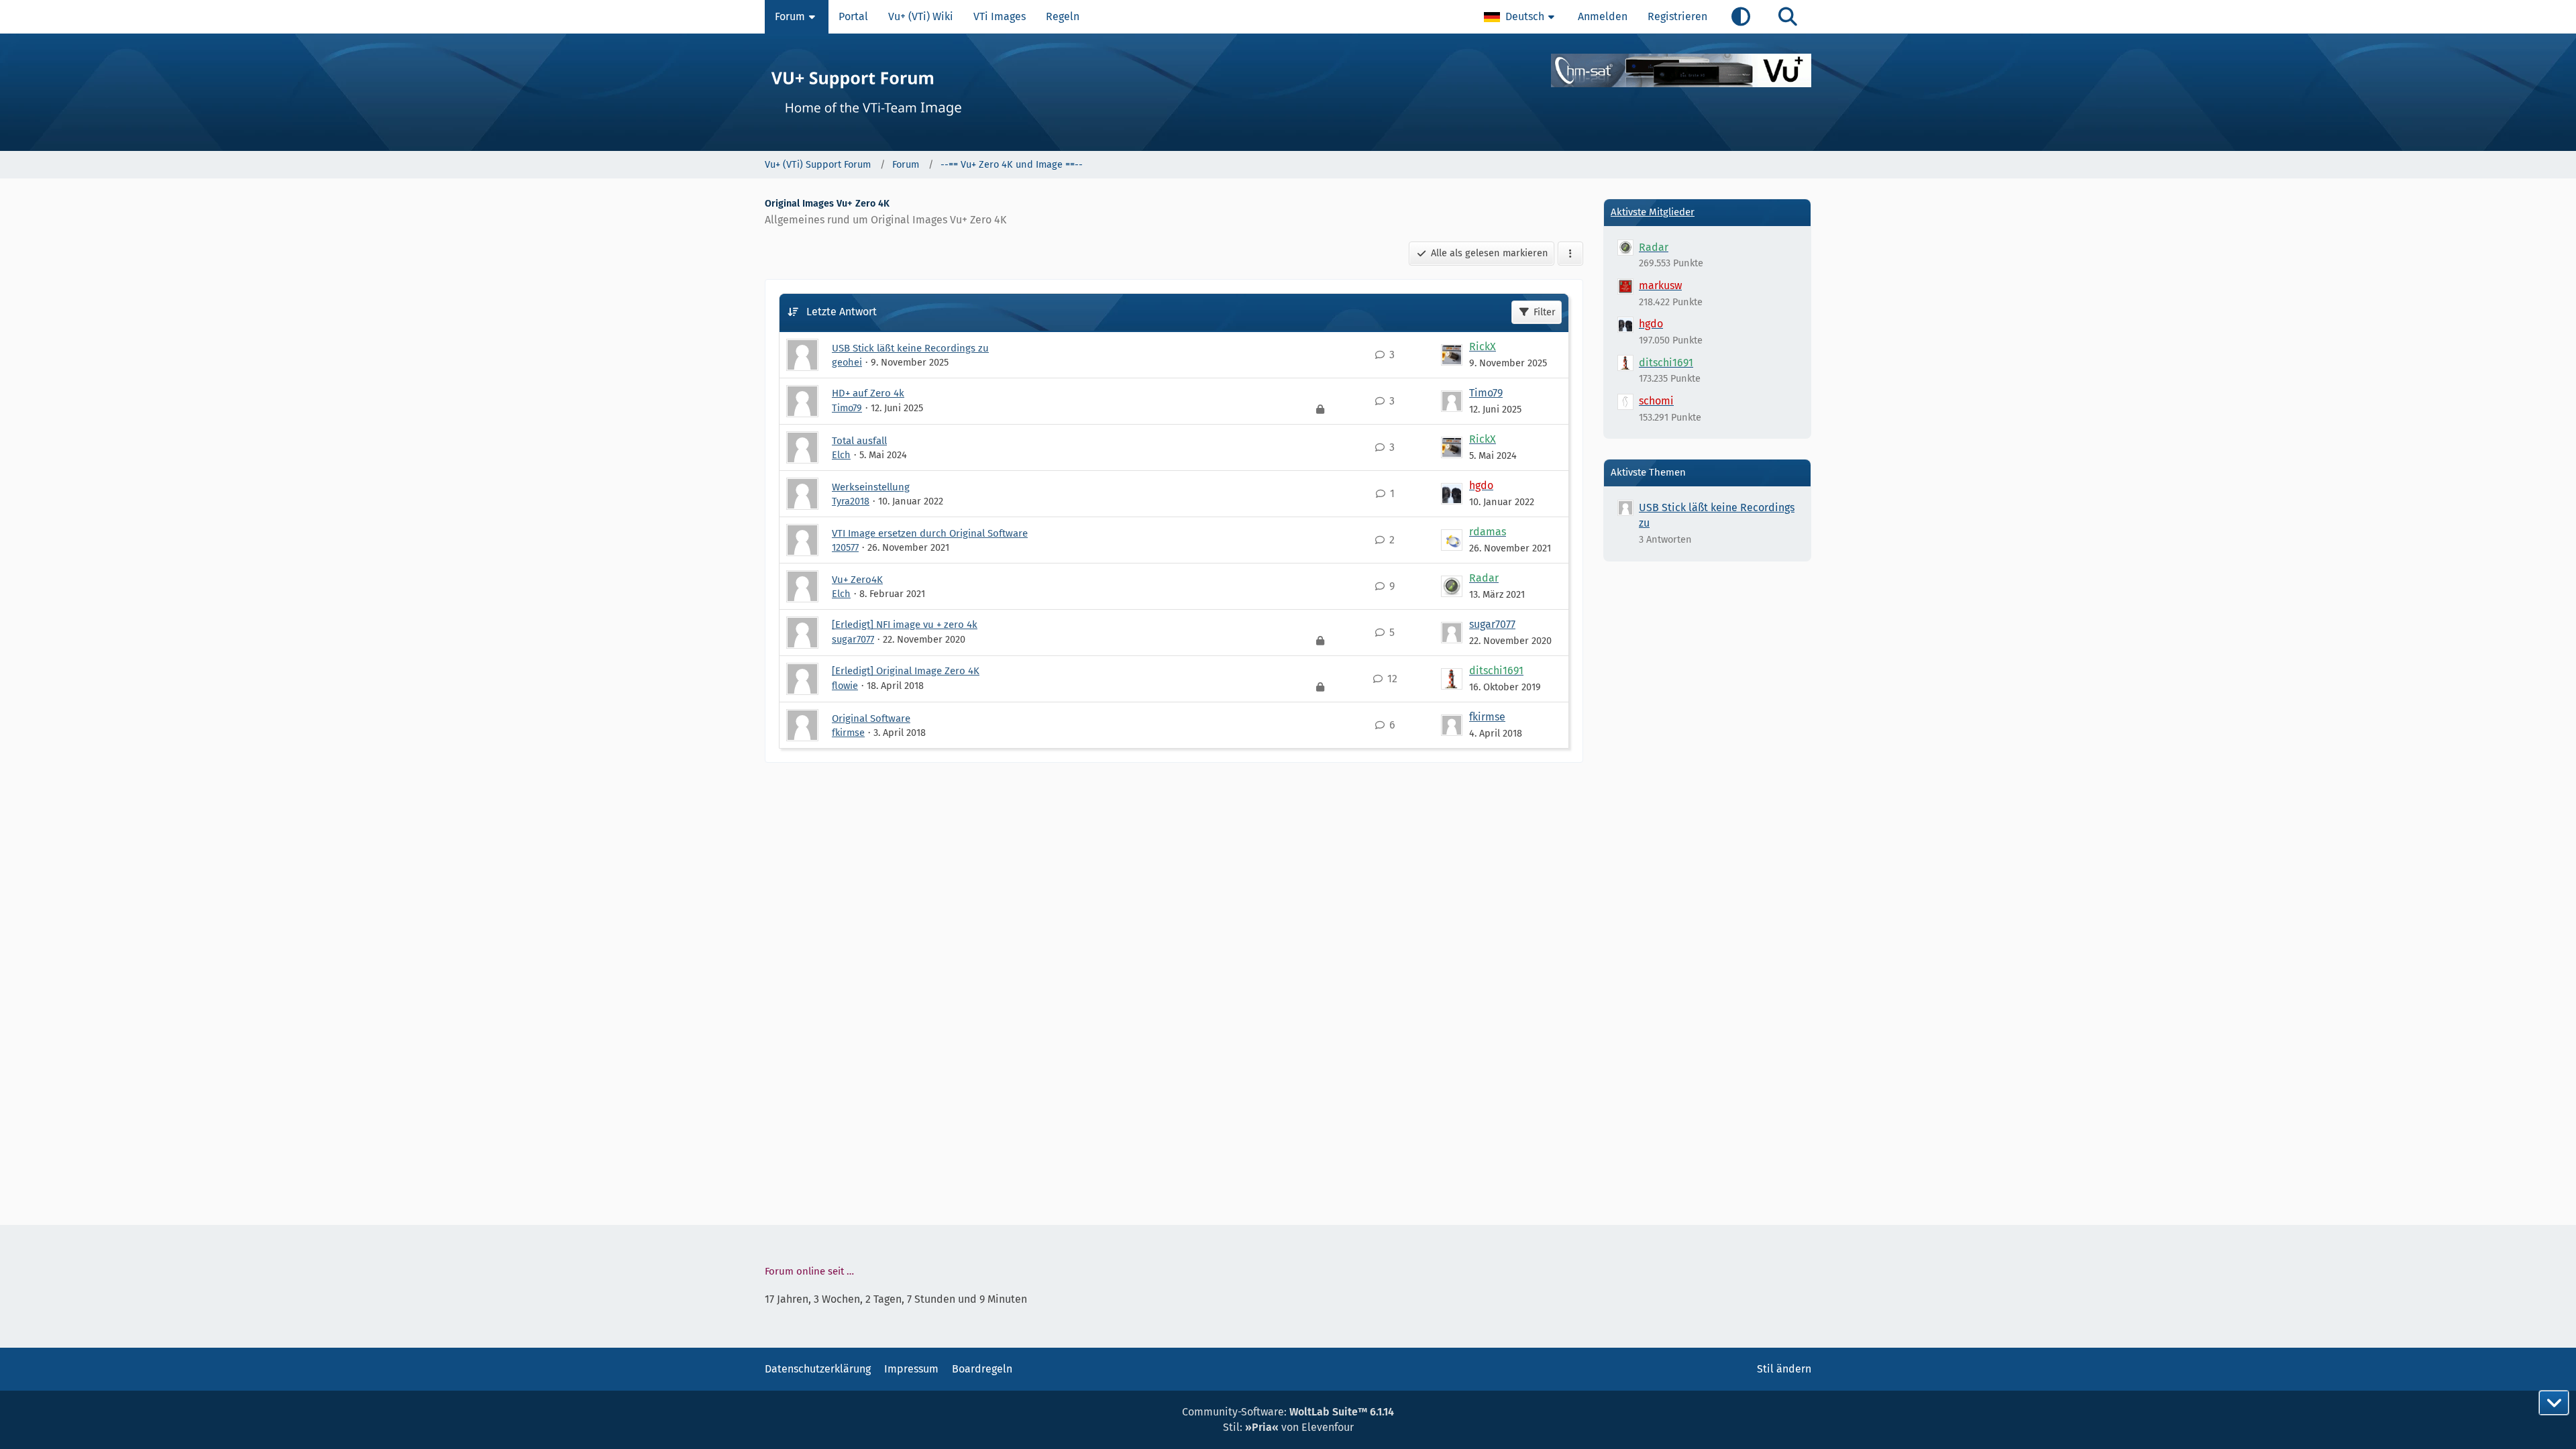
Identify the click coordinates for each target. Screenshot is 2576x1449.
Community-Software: (1288, 1412)
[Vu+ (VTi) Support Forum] (1288, 92)
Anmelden (1603, 16)
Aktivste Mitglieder (1653, 212)
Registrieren (1677, 16)
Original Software (871, 718)
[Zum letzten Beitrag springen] (1452, 355)
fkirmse (848, 733)
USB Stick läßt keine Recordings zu (910, 348)
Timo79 (847, 408)
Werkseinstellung (871, 487)
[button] (1521, 17)
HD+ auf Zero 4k (868, 393)
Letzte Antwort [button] (842, 312)
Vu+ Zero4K (857, 580)
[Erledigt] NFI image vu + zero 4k (905, 625)
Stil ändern (1784, 1369)
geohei (847, 362)
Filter (1545, 312)
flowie (845, 686)
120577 (845, 547)
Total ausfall (859, 441)
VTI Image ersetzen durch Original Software (930, 533)
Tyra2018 (851, 501)
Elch (841, 455)
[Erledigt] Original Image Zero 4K (906, 671)
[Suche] (1788, 17)
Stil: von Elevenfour (1288, 1427)
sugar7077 (853, 639)
